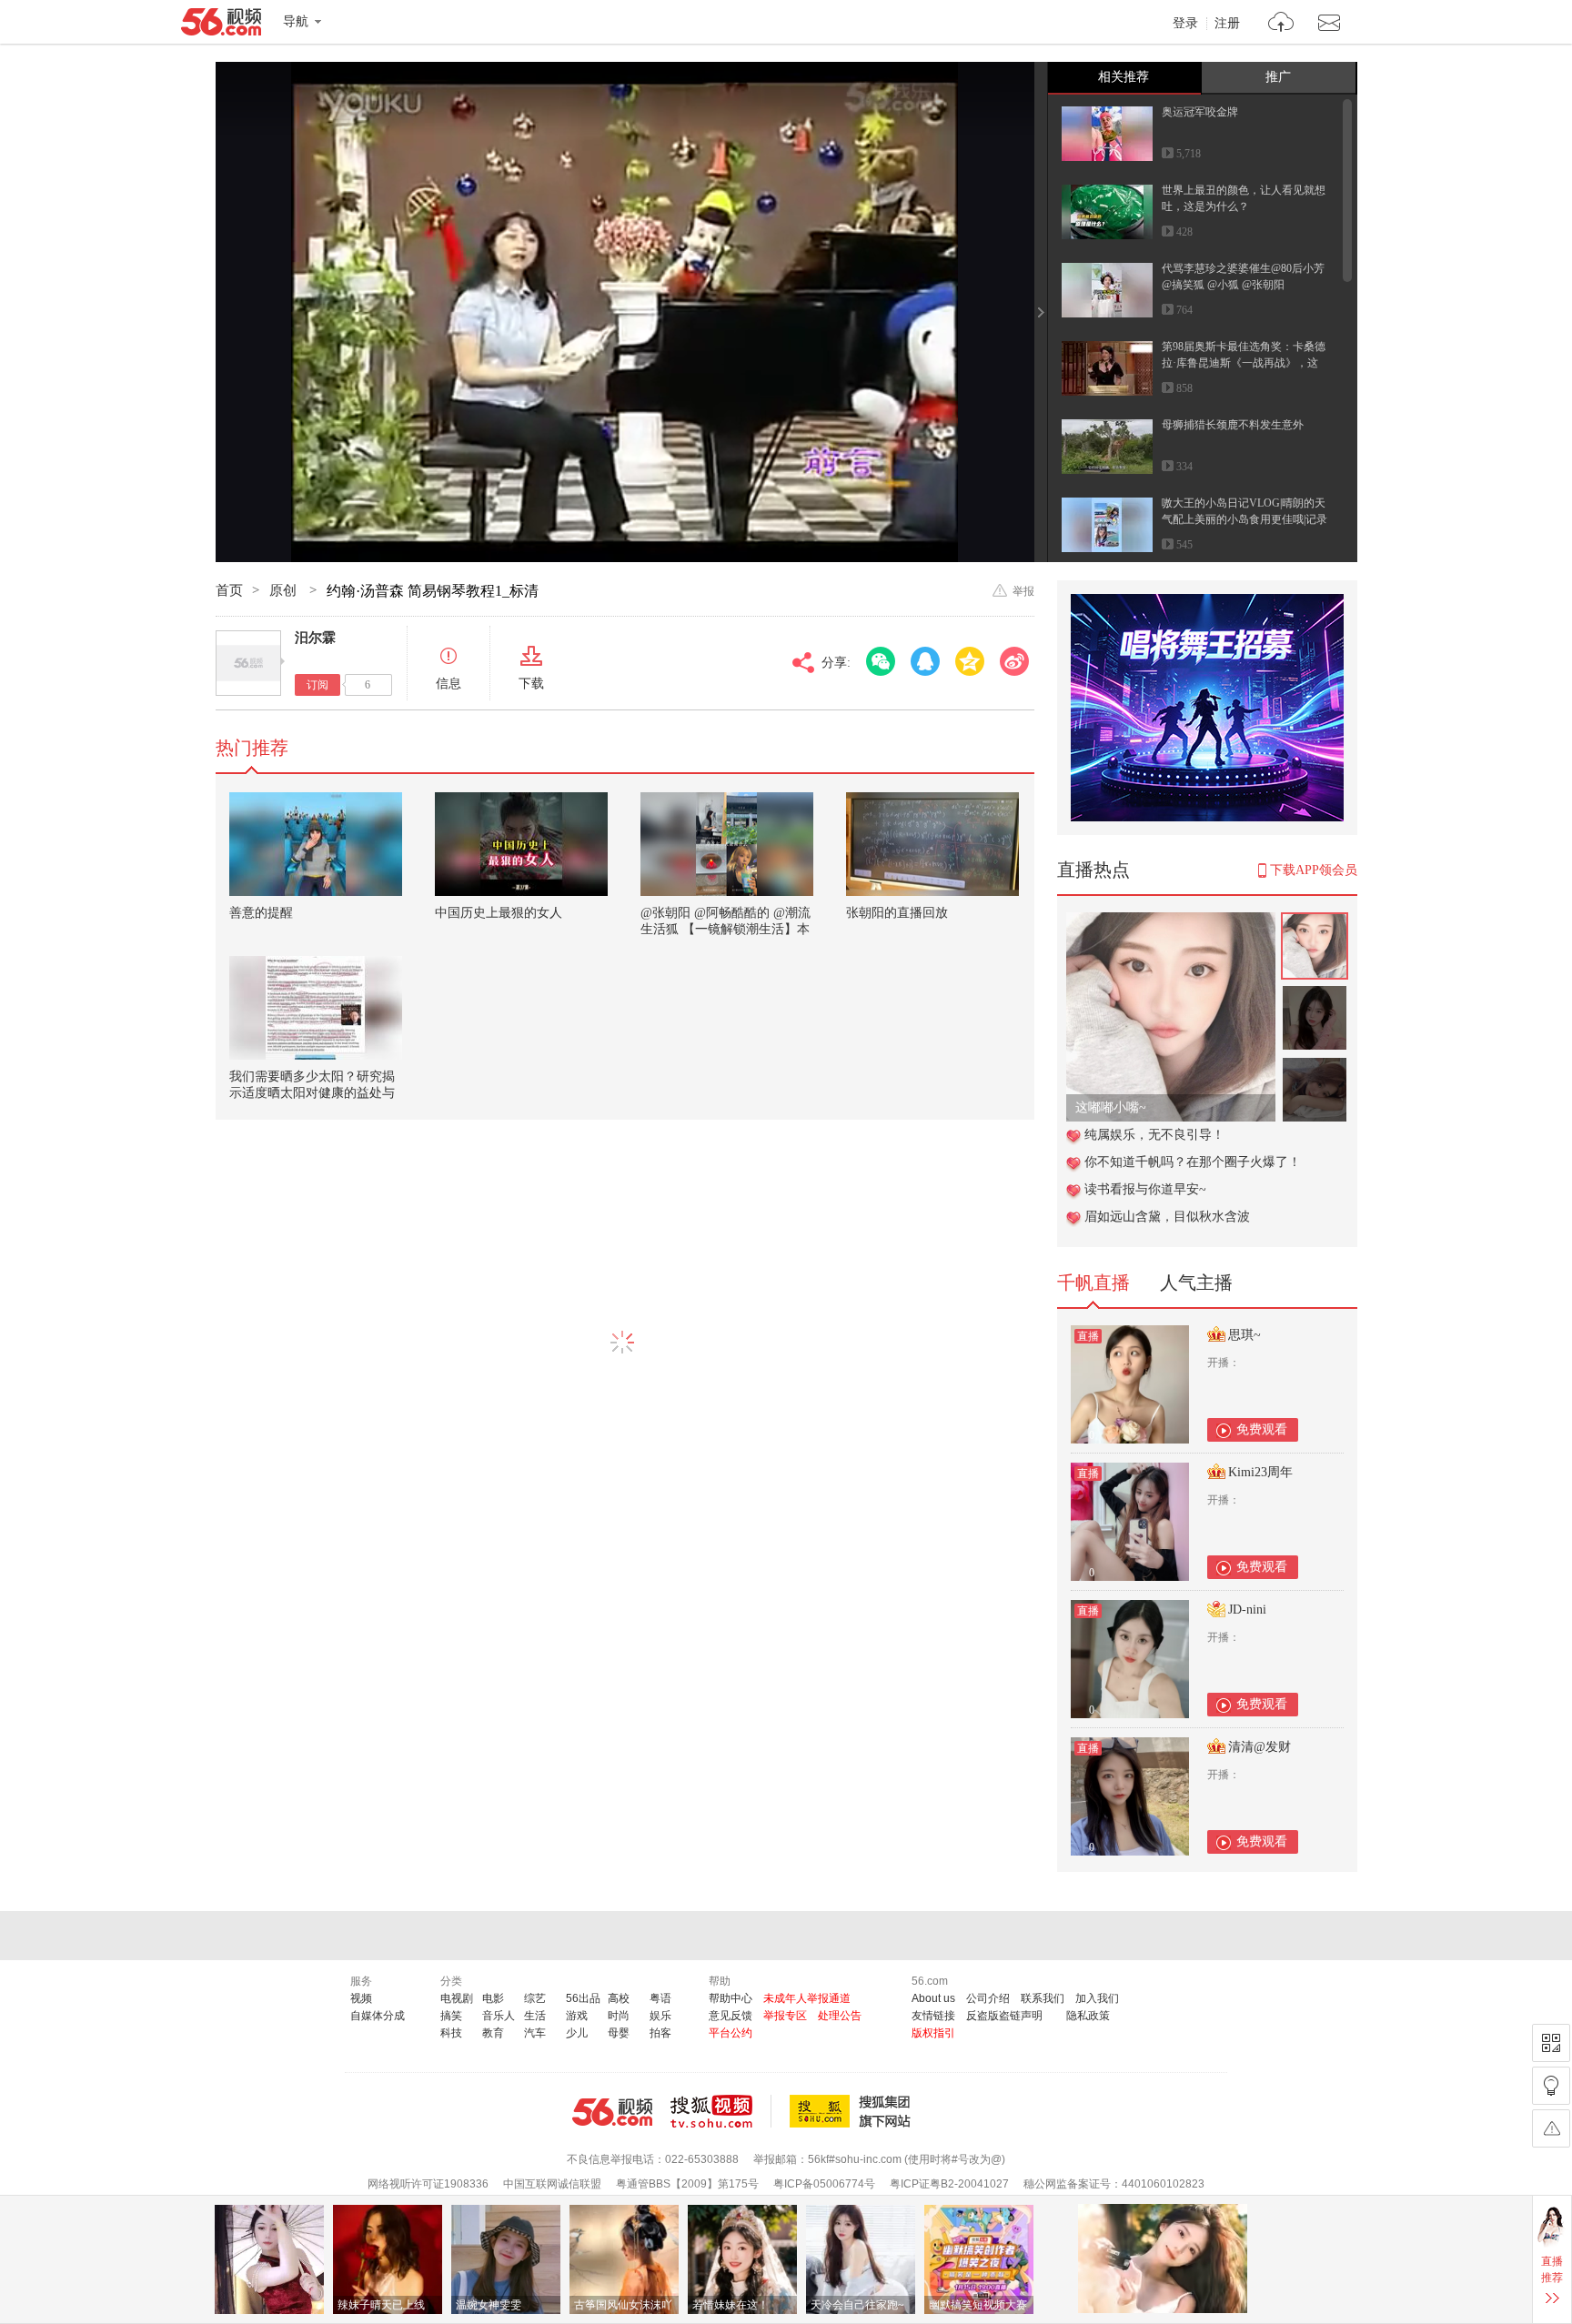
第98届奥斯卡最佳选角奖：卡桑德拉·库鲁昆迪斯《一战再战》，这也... (1244, 363)
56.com (221, 25)
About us (933, 1998)
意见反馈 (731, 2016)
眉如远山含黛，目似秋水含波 (1167, 1217)
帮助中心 (731, 1998)
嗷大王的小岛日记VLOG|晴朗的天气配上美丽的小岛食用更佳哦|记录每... (1244, 519)
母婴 (619, 2033)
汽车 (535, 2033)
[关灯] (1551, 2086)
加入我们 (1097, 1998)
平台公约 (731, 2033)
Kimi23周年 (1260, 1472)
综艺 (535, 1998)
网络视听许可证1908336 (428, 2184)
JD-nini (1247, 1610)
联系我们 (1043, 1998)
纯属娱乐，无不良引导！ (1154, 1135)
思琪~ (1244, 1335)
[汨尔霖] (248, 663)
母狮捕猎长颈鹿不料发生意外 (1233, 425)
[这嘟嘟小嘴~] (1171, 922)
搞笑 (451, 2016)
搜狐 (853, 2111)
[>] (1281, 24)
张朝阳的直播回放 (897, 913)
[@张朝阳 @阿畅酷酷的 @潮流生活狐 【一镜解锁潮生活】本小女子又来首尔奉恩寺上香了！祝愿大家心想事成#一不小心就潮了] (727, 844)
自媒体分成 (378, 2016)
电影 (493, 1998)
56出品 (583, 1998)
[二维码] (1551, 2043)
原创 (285, 590)
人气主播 (1196, 1283)
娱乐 (660, 2016)
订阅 (317, 685)
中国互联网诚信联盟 (552, 2184)
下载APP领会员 (1314, 870)
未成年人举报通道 (807, 1998)
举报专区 (785, 2016)
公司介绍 (988, 1998)
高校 (619, 1998)
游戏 (577, 2016)
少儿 (577, 2033)
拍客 (660, 2033)
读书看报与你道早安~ (1145, 1189)
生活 (535, 2016)
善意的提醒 (261, 913)
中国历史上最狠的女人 (499, 913)
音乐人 (499, 2016)
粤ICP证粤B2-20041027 (949, 2184)
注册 (1227, 24)
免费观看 (1262, 1429)
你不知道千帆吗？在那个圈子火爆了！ (1193, 1162)
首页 (229, 590)
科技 (451, 2033)
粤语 (660, 1998)
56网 (612, 2112)
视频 (361, 1998)
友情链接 (933, 2016)
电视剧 (457, 1998)
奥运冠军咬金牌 (1200, 112)
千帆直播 (1093, 1283)
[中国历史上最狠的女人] (521, 844)
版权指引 (933, 2033)
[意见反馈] (1551, 2128)
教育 (493, 2033)
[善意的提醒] (316, 844)
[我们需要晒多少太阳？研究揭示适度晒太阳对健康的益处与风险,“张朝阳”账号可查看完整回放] (316, 1008)
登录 (1185, 24)
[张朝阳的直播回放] (932, 844)
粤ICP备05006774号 (824, 2184)
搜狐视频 (721, 2111)
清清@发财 (1260, 1747)
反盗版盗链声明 (1004, 2016)
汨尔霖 (315, 638)
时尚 (619, 2016)
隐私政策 (1088, 2016)
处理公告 (840, 2016)
